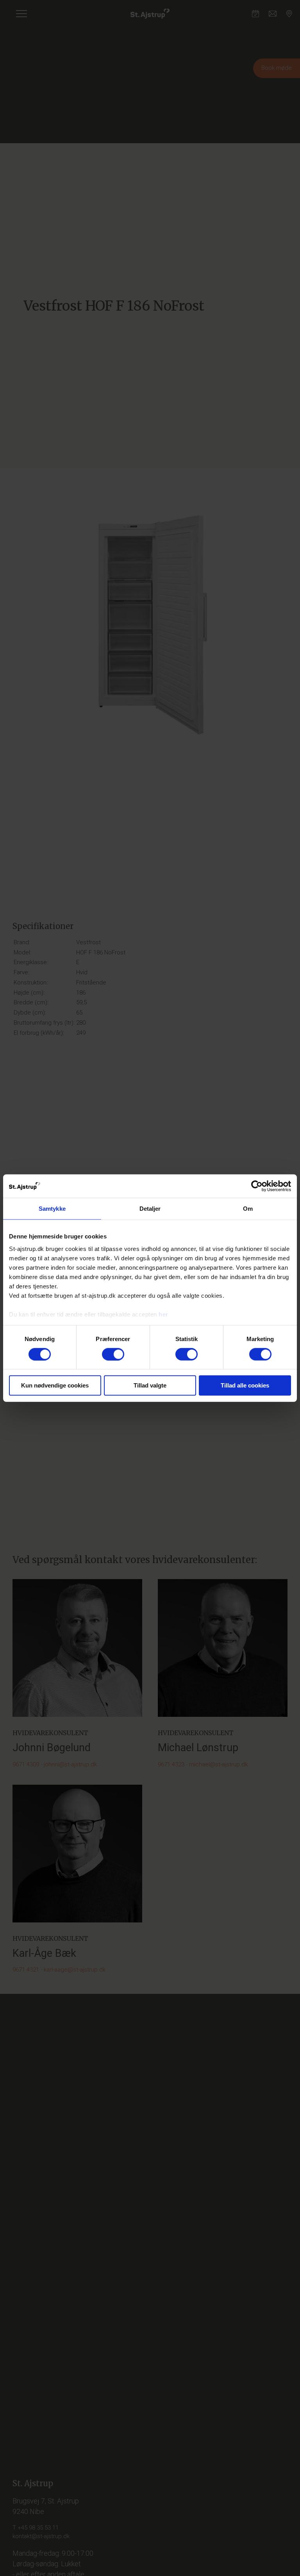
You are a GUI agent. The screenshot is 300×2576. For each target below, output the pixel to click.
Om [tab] (248, 1209)
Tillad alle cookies (245, 1385)
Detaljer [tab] (150, 1209)
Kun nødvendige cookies (55, 1385)
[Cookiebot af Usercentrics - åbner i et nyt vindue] (257, 1186)
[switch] (113, 1354)
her (163, 1314)
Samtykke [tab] (52, 1209)
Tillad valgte (150, 1385)
